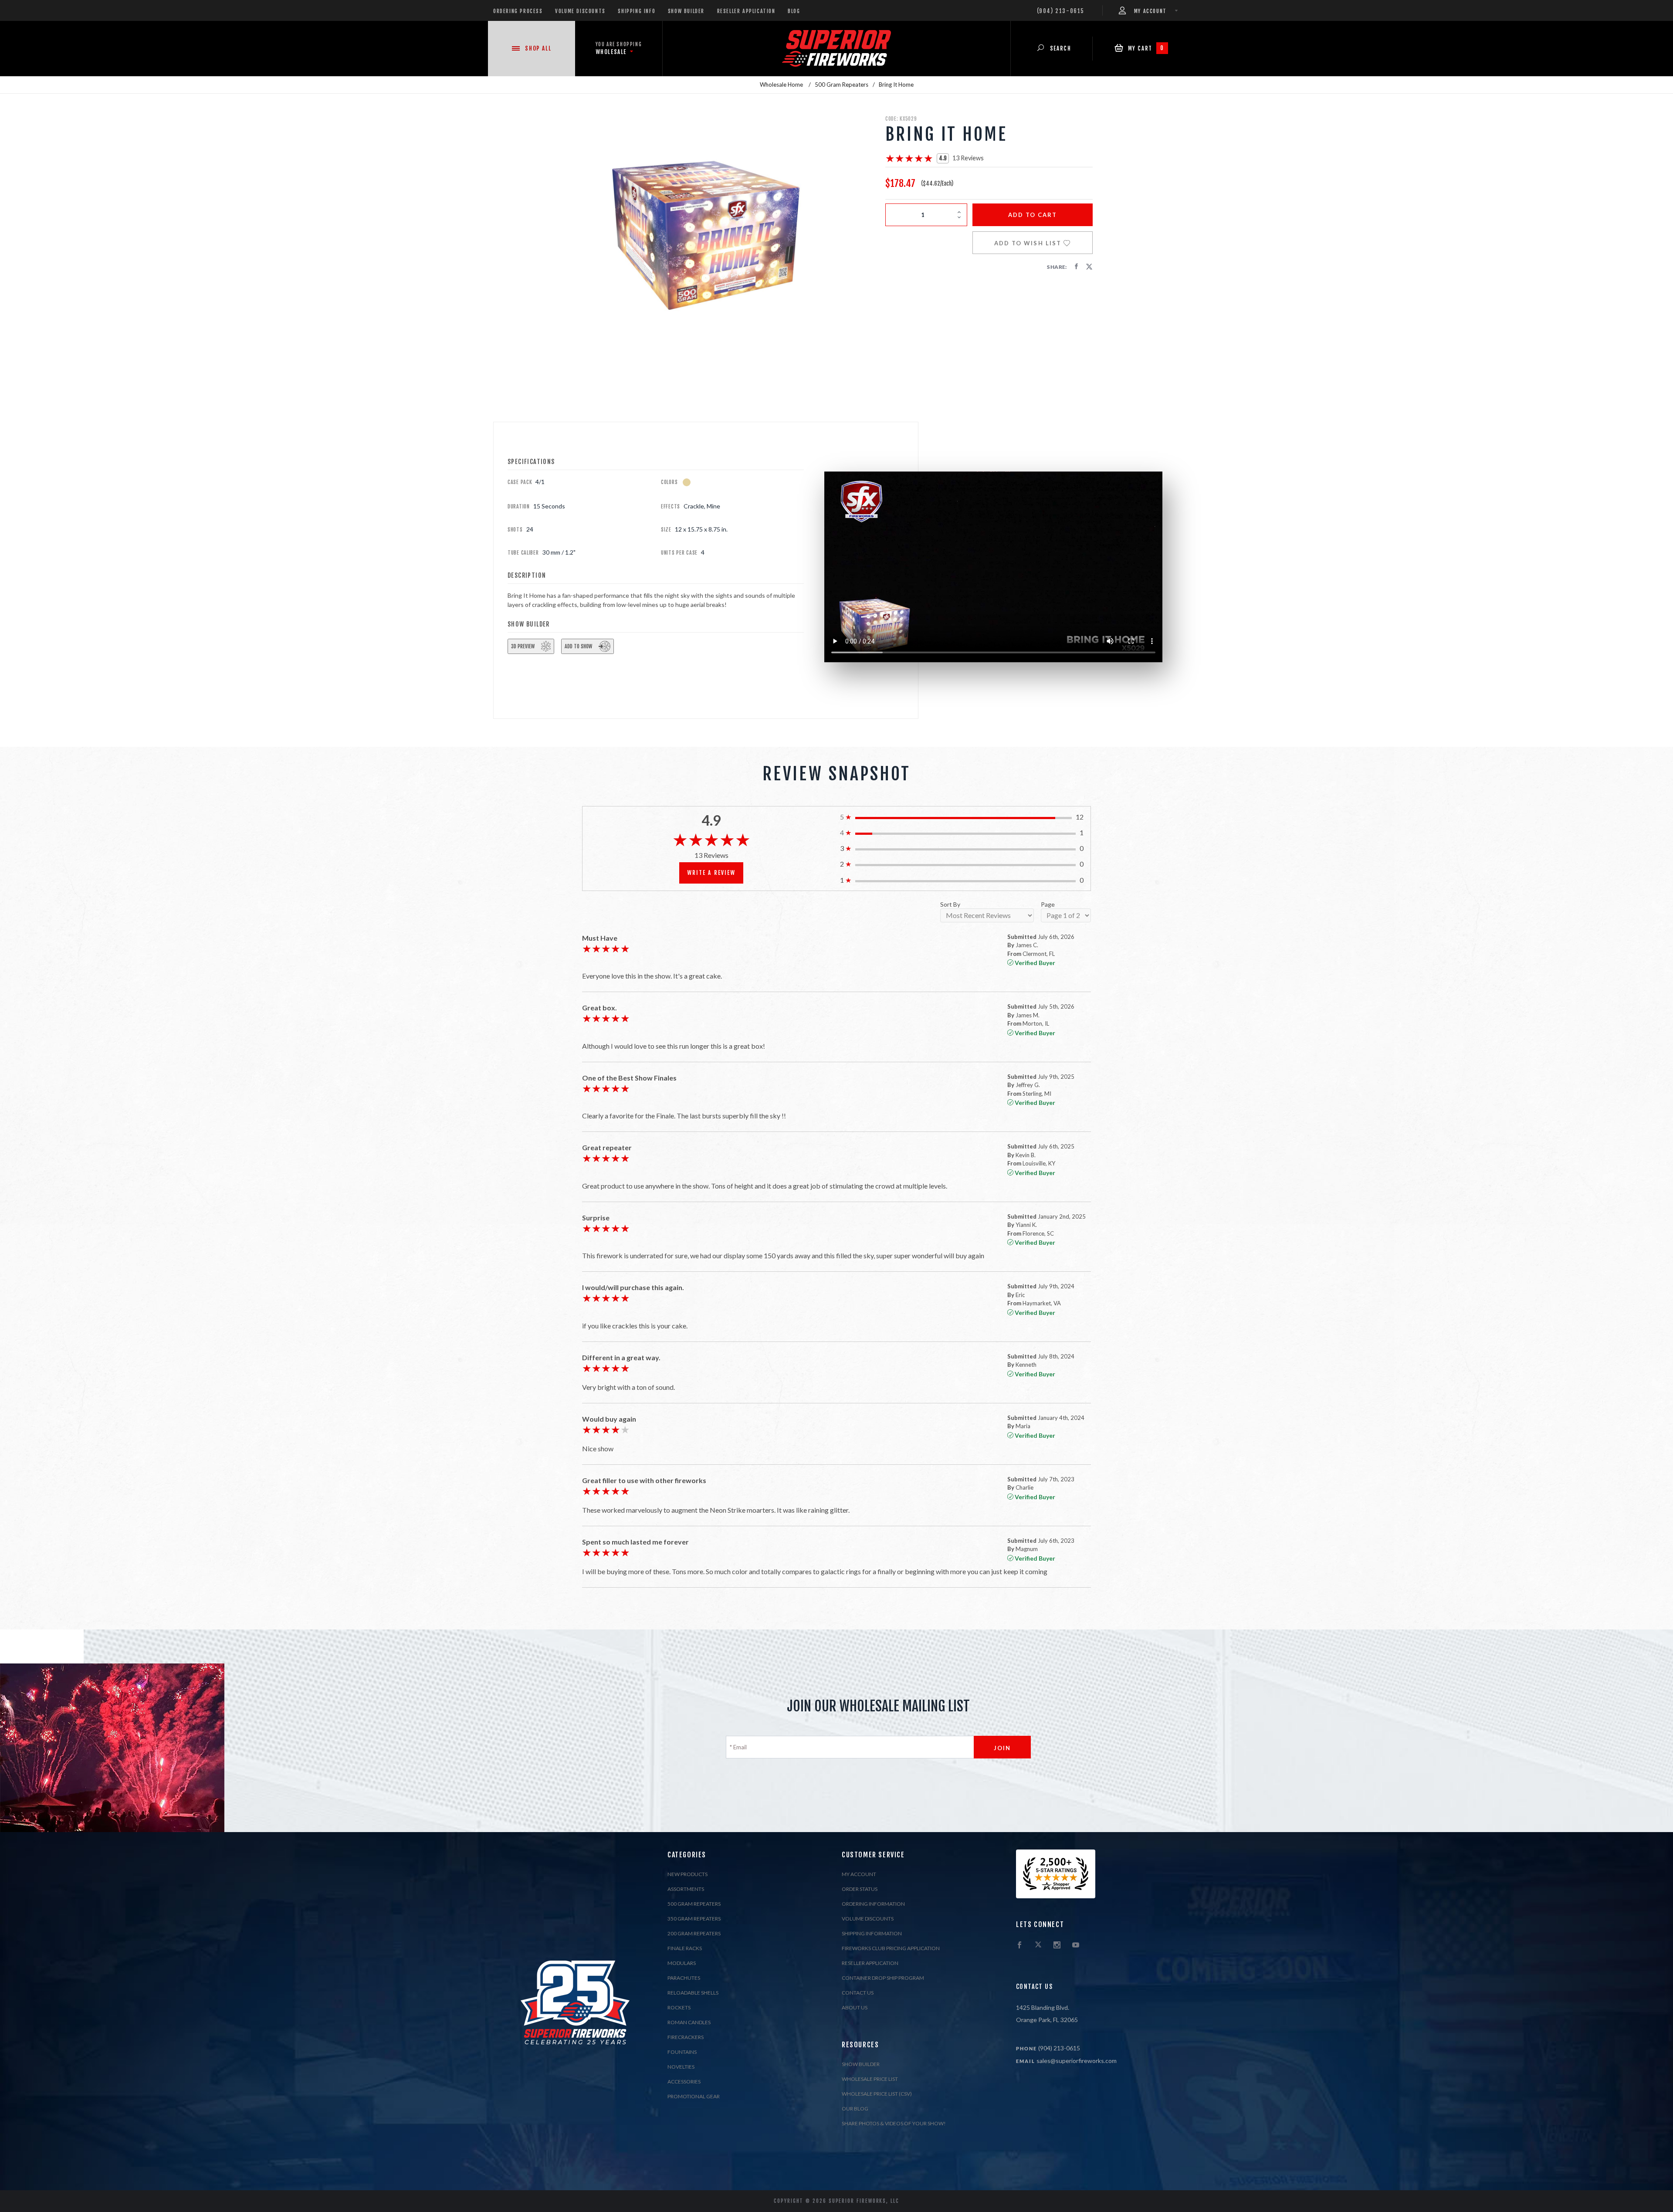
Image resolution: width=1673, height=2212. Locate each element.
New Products (687, 1874)
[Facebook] (1019, 1945)
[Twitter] (1038, 1945)
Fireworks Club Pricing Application (891, 1948)
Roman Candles (689, 2022)
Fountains (682, 2052)
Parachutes (684, 1978)
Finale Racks (685, 1948)
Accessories (684, 2082)
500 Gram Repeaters (694, 1904)
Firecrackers (686, 2037)
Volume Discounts (580, 11)
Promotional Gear (694, 2096)
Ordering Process (518, 11)
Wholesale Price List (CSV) (877, 2094)
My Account (859, 1874)
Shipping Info (637, 11)
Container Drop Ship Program (883, 1978)
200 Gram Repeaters (694, 1933)
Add (1033, 215)
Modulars (682, 1963)
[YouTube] (1076, 1945)
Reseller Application (746, 11)
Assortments (686, 1889)
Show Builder (686, 11)
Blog (794, 11)
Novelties (681, 2067)
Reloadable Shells (693, 1993)
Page (1048, 905)
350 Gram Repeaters (694, 1919)
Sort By (950, 905)
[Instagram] (1057, 1945)
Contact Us (858, 1993)
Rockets (679, 2007)
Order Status (860, 1889)
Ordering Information (873, 1904)
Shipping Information (872, 1933)
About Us (855, 2007)
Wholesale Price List (870, 2079)
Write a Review (711, 873)
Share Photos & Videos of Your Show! (894, 2123)
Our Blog (855, 2109)
